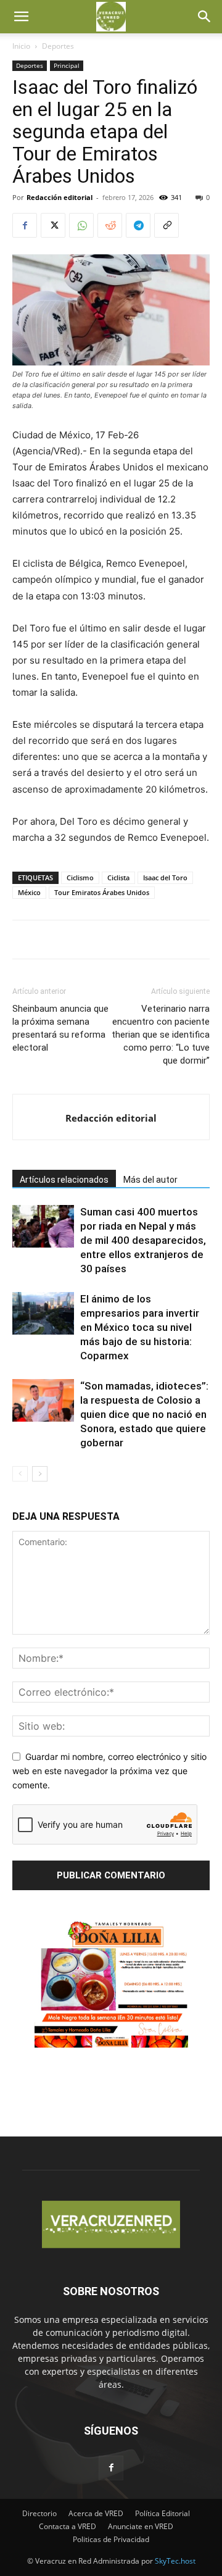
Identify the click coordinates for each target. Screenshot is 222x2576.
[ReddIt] (110, 225)
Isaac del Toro (165, 877)
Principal (67, 65)
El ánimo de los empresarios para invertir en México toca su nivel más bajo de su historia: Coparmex (140, 1327)
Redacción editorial (60, 197)
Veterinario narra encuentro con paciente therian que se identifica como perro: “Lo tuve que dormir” (161, 1035)
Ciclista (118, 877)
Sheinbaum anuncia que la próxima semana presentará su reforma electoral (60, 1028)
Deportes (58, 46)
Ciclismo (80, 877)
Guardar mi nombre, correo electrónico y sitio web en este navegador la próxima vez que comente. (109, 1770)
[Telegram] (138, 225)
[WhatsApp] (81, 225)
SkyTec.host (175, 2561)
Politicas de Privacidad (111, 2539)
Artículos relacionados (64, 1180)
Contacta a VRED (68, 2526)
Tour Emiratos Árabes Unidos (102, 892)
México (29, 892)
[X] (53, 225)
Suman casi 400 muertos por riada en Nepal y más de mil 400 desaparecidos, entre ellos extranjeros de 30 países (143, 1240)
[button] (21, 17)
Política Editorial (162, 2513)
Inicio (21, 46)
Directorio (39, 2513)
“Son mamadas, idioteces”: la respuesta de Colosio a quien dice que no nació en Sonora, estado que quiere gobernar (144, 1414)
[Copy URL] (166, 225)
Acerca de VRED (96, 2513)
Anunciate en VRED (141, 2526)
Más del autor (150, 1180)
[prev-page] (20, 1474)
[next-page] (40, 1474)
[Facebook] (25, 225)
